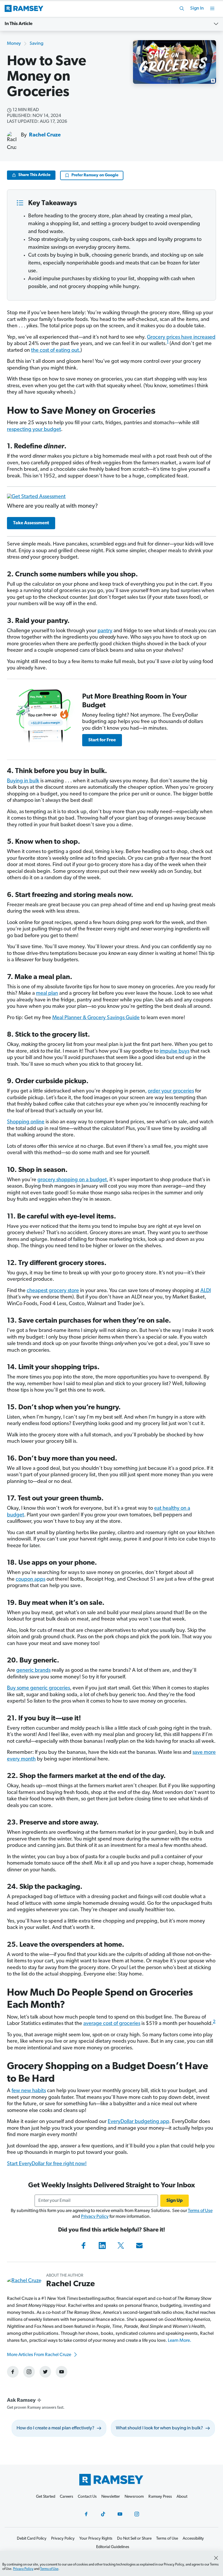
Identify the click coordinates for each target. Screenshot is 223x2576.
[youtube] (62, 2372)
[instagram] (29, 2372)
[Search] (182, 8)
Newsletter (111, 2497)
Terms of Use (200, 2211)
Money (14, 44)
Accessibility (193, 2539)
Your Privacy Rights (96, 2539)
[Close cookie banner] (216, 2558)
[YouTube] (120, 2514)
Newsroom (134, 2497)
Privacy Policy (95, 2217)
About (182, 2497)
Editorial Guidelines (113, 2547)
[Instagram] (137, 2514)
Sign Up (175, 2201)
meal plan (47, 994)
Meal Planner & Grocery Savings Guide (96, 1018)
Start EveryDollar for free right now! (47, 2164)
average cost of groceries (112, 2024)
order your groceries (171, 1091)
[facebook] (13, 2372)
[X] (121, 2245)
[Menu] (212, 8)
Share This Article (34, 175)
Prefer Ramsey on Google (95, 175)
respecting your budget (34, 430)
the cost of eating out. (56, 351)
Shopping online (26, 1122)
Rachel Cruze (45, 135)
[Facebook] (84, 2245)
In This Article (19, 24)
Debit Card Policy (32, 2539)
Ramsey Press (160, 2497)
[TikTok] (103, 2514)
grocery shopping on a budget (72, 1180)
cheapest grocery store (53, 1291)
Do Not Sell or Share (134, 2539)
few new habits (29, 2091)
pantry (105, 631)
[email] (139, 2245)
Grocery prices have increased (181, 337)
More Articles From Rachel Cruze (39, 2355)
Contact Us (87, 2497)
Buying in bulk (23, 781)
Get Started (46, 2497)
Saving (36, 44)
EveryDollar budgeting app (139, 2122)
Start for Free (102, 740)
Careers (66, 2497)
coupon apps (30, 1580)
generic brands (33, 1671)
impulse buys (175, 1051)
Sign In (197, 8)
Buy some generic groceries (38, 1688)
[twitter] (45, 2372)
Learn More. (180, 2341)
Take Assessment (31, 523)
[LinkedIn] (102, 2245)
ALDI (206, 1291)
